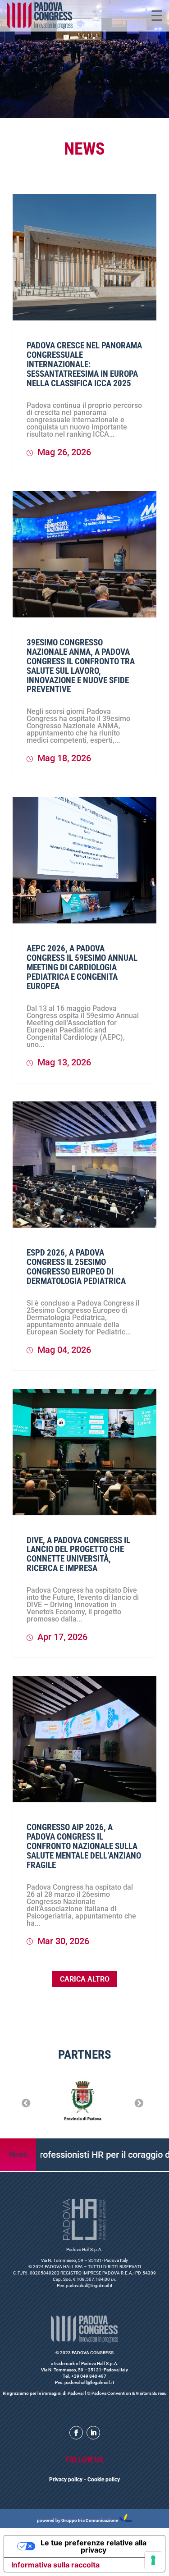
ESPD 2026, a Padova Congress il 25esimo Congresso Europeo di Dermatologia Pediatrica (76, 1267)
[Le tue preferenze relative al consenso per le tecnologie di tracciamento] (153, 2560)
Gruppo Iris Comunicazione (90, 2520)
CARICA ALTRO (85, 1979)
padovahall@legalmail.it (89, 2286)
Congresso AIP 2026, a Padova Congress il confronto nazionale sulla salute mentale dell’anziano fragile (84, 1846)
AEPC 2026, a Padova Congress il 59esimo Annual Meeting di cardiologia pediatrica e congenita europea (82, 967)
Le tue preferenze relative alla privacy (94, 2546)
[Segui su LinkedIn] (93, 2433)
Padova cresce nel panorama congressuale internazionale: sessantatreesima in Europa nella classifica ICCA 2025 (84, 364)
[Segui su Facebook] (76, 2433)
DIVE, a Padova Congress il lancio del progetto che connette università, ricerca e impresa (78, 1554)
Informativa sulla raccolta (55, 2565)
